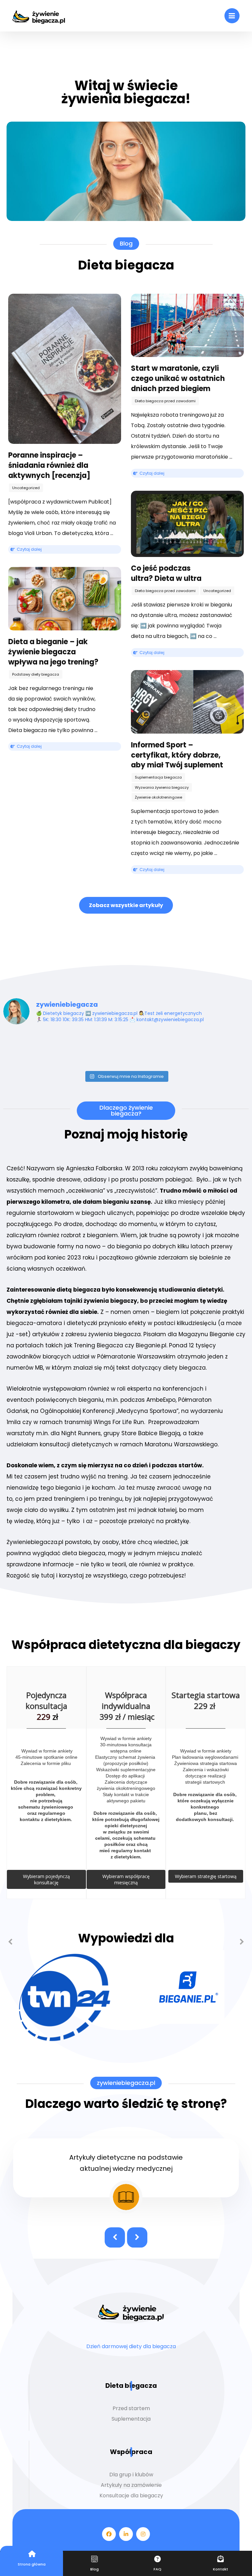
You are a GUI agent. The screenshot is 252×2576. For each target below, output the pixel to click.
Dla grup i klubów (131, 2475)
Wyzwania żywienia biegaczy (162, 787)
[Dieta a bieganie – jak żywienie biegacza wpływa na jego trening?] (65, 599)
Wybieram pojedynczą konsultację (46, 1879)
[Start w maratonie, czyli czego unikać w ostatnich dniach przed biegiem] (187, 326)
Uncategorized (26, 488)
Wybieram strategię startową (206, 1876)
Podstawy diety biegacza (36, 674)
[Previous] (10, 1942)
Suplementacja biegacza (158, 777)
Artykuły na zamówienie (131, 2485)
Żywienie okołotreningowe (158, 797)
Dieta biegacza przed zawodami (165, 401)
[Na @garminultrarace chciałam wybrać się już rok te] (220, 1049)
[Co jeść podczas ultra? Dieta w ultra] (187, 524)
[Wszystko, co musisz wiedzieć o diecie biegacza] (39, 16)
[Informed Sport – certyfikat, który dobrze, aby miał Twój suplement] (187, 702)
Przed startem (131, 2408)
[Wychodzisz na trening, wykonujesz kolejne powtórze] (157, 1049)
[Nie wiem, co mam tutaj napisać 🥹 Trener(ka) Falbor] (95, 1049)
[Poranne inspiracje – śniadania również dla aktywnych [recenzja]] (65, 369)
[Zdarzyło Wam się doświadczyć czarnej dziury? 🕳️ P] (33, 1049)
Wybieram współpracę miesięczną (126, 1879)
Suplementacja (131, 2419)
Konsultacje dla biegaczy (131, 2496)
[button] (232, 16)
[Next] (242, 1942)
